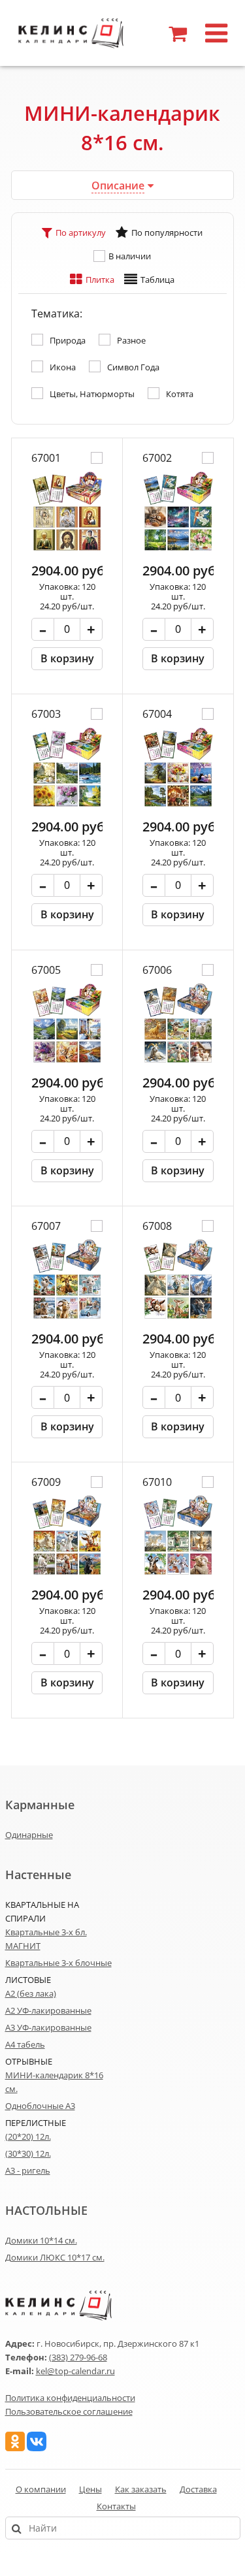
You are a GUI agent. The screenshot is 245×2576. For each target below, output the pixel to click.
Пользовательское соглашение (69, 2411)
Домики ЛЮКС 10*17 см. (55, 2257)
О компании (41, 2489)
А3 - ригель (28, 2170)
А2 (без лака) (31, 1993)
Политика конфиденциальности (70, 2398)
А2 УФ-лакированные (48, 2010)
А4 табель (25, 2044)
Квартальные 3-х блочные (58, 1963)
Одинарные (29, 1835)
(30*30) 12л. (28, 2153)
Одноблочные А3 (40, 2106)
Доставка (198, 2489)
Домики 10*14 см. (41, 2240)
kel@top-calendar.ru (75, 2371)
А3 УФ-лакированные (48, 2027)
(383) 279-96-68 (78, 2357)
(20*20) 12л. (28, 2136)
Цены (90, 2489)
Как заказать (141, 2489)
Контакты (116, 2506)
